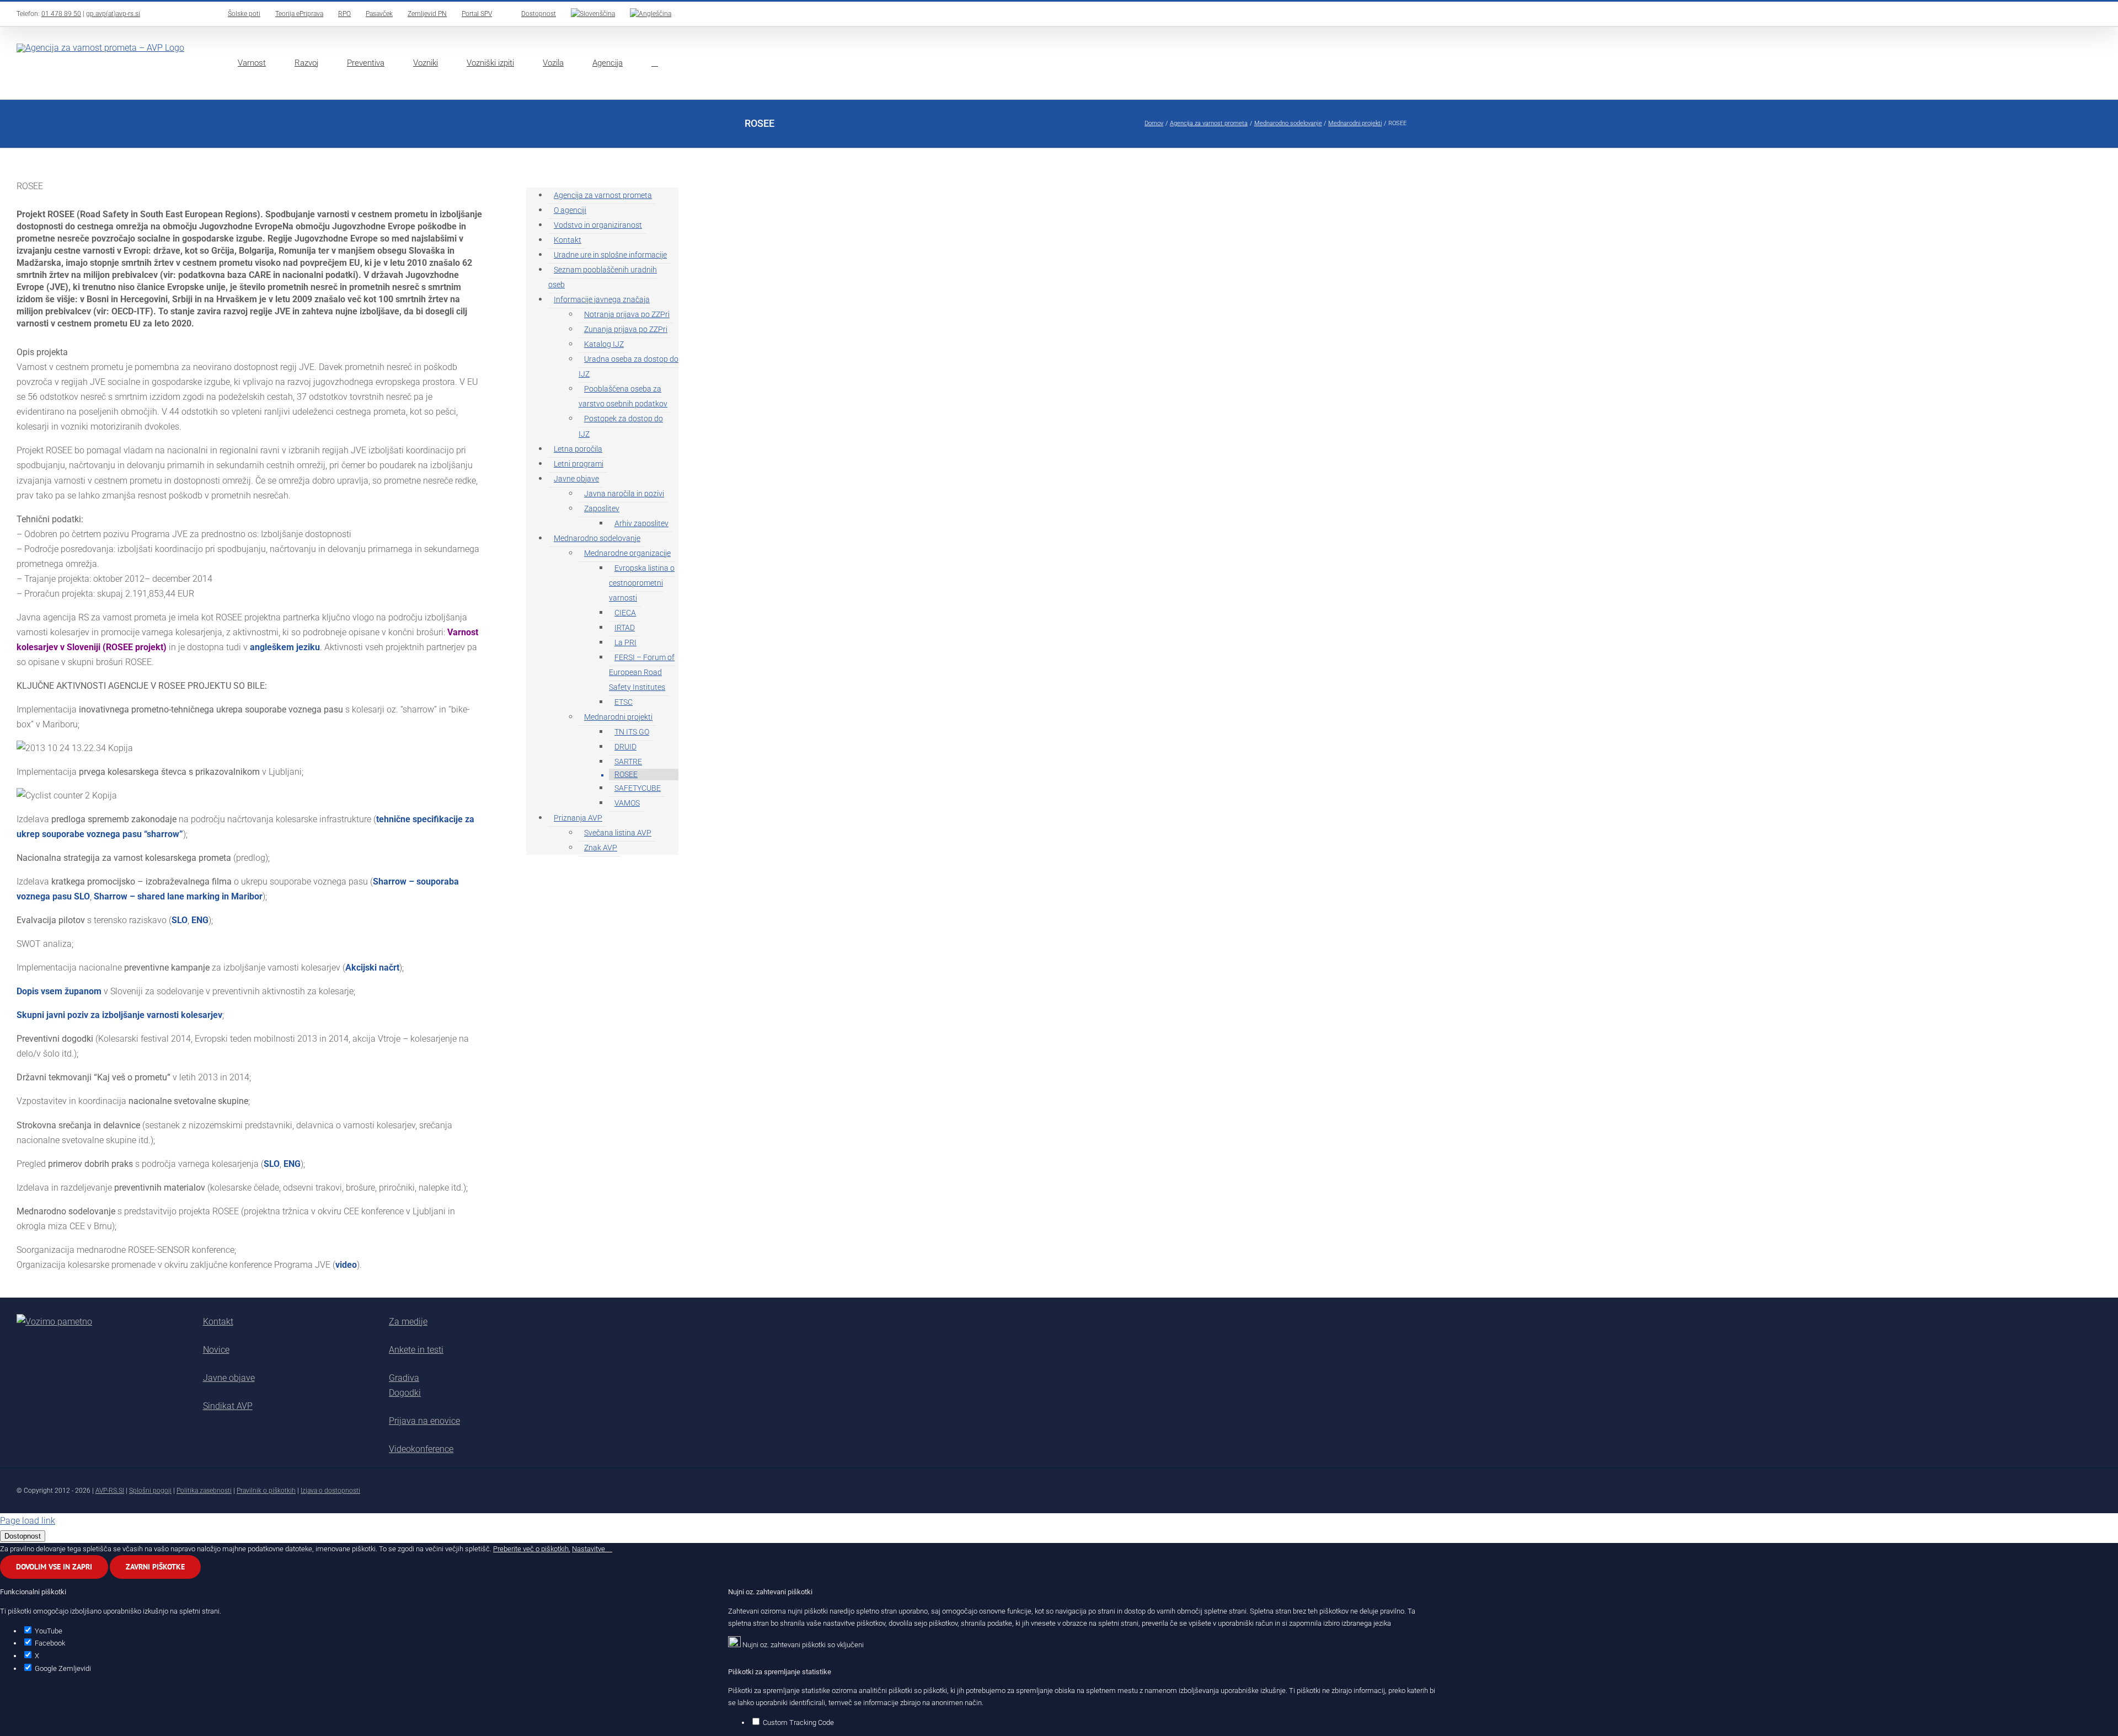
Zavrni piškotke (155, 1567)
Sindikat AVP (228, 1406)
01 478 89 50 (61, 14)
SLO (180, 920)
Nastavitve (589, 1549)
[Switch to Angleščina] (651, 14)
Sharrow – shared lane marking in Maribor (178, 896)
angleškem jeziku (285, 647)
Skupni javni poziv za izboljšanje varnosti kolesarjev (119, 1015)
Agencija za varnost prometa (603, 195)
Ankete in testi (416, 1350)
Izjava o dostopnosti (330, 1491)
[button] (655, 63)
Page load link (28, 1521)
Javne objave (229, 1378)
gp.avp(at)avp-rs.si (113, 14)
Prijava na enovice (424, 1421)
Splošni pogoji (150, 1491)
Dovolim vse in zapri (54, 1567)
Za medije (408, 1322)
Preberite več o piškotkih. (532, 1549)
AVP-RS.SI (110, 1491)
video (346, 1265)
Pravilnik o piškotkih (266, 1491)
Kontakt (218, 1322)
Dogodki (405, 1393)
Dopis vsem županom (60, 991)
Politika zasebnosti (204, 1491)
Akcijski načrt (372, 968)
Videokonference (421, 1449)
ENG (200, 920)
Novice (216, 1350)
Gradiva (404, 1378)
